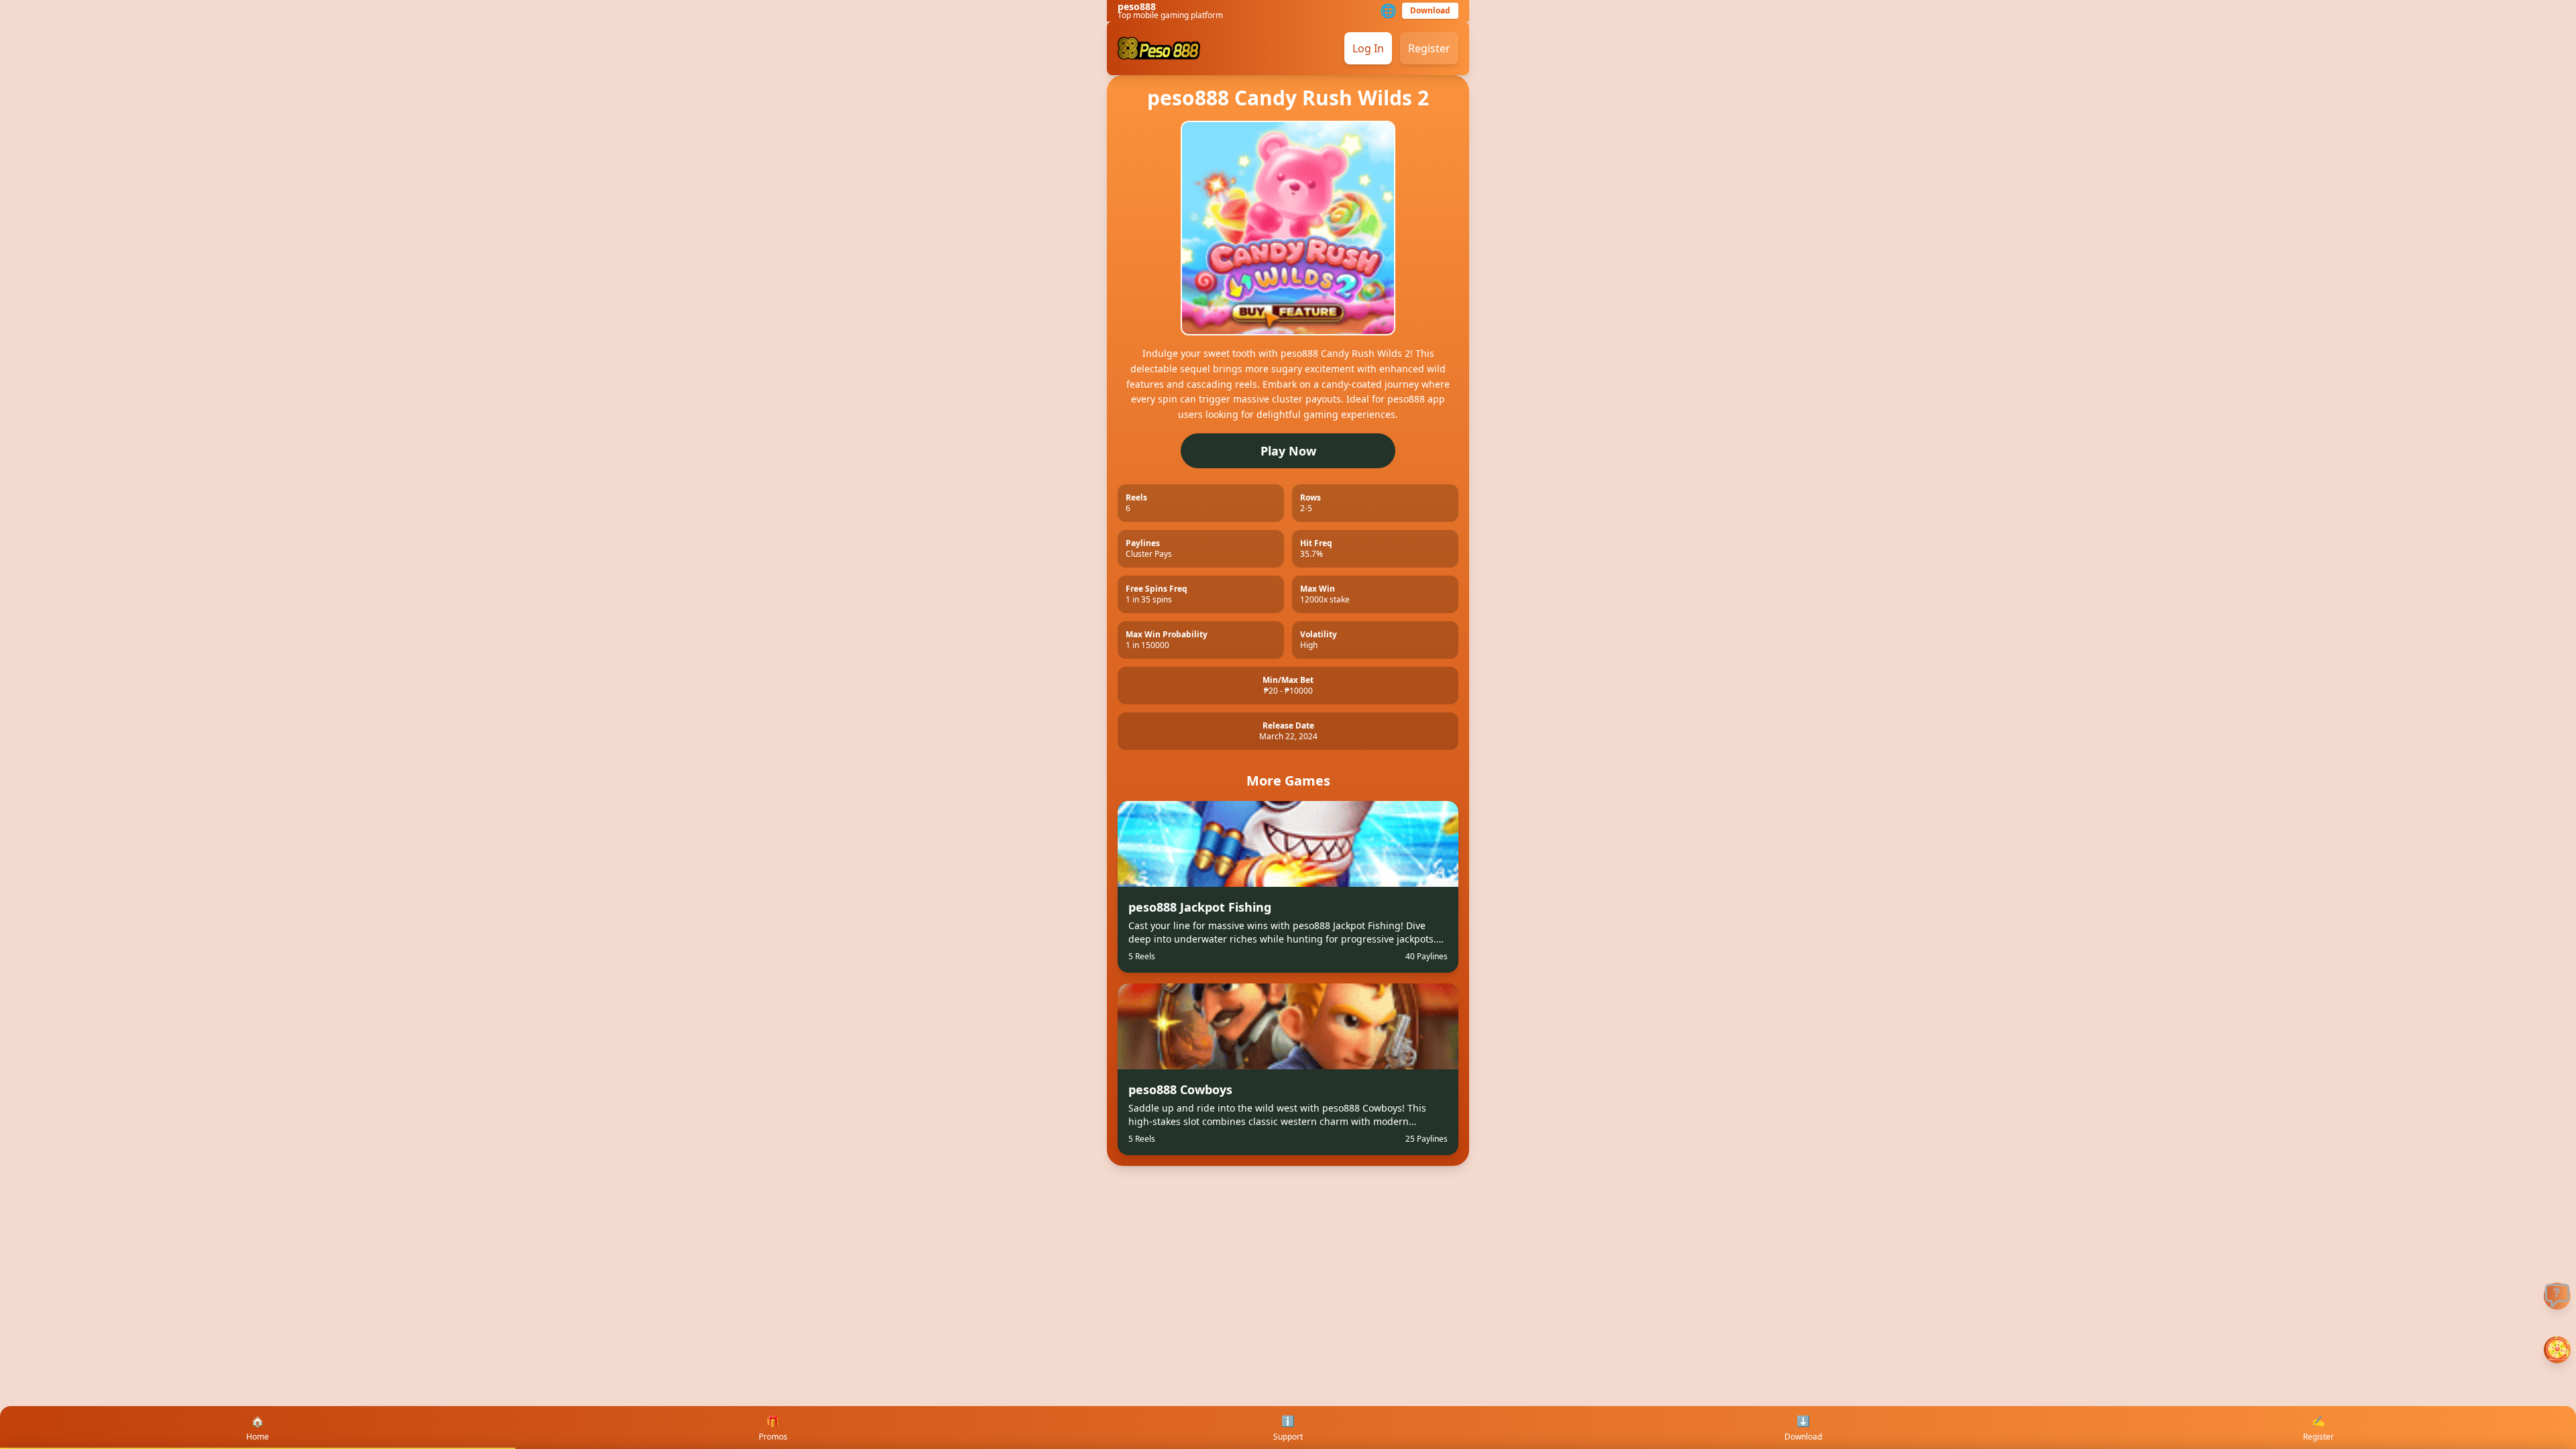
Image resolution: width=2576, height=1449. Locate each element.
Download (1430, 10)
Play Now (1288, 451)
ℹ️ (1288, 1428)
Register (1429, 48)
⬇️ (1803, 1428)
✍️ (2318, 1428)
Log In (1368, 48)
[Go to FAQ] (2557, 1296)
